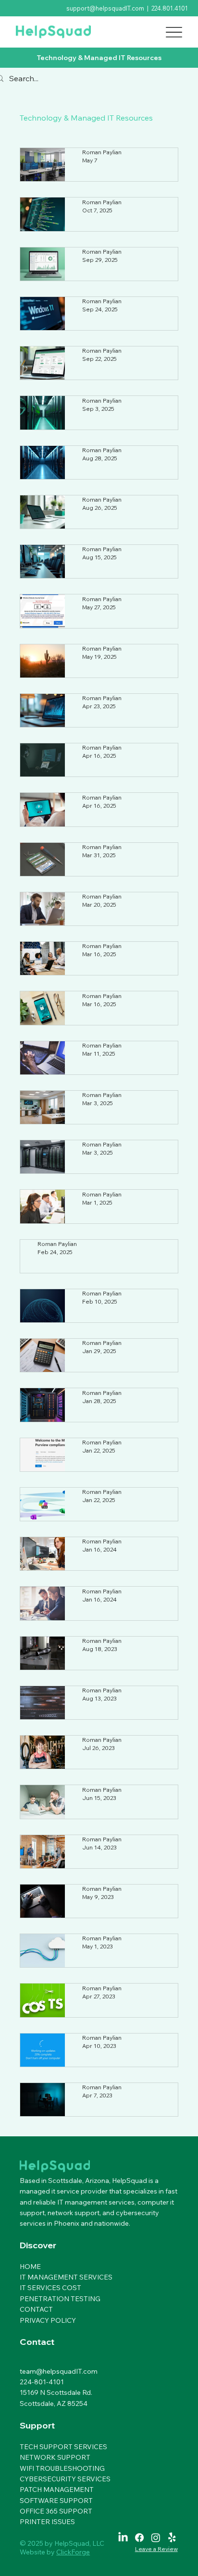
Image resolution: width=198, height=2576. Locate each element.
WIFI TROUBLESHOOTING (62, 2567)
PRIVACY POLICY (48, 2419)
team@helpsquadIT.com (59, 2470)
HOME (30, 2366)
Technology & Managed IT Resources (86, 118)
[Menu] (174, 32)
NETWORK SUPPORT (55, 2557)
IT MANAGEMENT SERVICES (66, 2377)
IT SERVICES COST (50, 2387)
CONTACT (36, 2409)
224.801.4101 (170, 8)
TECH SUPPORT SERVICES (63, 2546)
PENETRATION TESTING (60, 2398)
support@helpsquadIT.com (105, 8)
